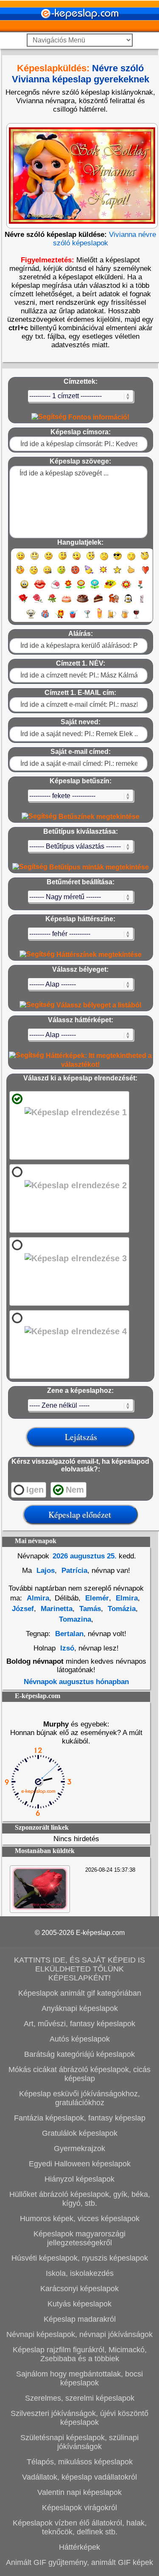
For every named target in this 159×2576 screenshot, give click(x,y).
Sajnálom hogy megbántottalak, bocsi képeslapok (79, 2378)
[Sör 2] (125, 618)
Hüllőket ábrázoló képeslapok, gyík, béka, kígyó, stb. (80, 2199)
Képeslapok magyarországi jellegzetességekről (79, 2238)
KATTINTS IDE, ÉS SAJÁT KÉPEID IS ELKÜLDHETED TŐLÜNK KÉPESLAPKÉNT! (79, 1969)
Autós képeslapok (80, 2039)
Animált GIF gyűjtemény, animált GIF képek (79, 2562)
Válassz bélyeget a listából (98, 1005)
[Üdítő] (73, 618)
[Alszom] (131, 560)
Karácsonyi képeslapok (79, 2289)
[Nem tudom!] (34, 574)
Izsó (67, 1648)
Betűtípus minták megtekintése (98, 867)
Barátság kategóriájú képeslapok (79, 2054)
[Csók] (40, 588)
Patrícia (73, 1571)
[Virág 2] (81, 588)
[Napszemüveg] (118, 560)
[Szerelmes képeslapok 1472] (40, 1908)
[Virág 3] (95, 588)
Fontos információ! (98, 417)
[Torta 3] (99, 602)
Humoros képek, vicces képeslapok (80, 2219)
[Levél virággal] (55, 588)
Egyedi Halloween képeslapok (80, 2164)
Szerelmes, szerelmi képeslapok (80, 2398)
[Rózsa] (23, 602)
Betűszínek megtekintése (98, 817)
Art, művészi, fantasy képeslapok (79, 2024)
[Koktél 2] (100, 618)
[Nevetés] (35, 560)
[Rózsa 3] (52, 602)
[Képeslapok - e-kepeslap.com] (80, 29)
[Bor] (136, 618)
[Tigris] (114, 602)
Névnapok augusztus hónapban (76, 1682)
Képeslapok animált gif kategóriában (80, 1993)
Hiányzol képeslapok (79, 2179)
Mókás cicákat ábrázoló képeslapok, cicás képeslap (79, 2074)
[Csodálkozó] (91, 560)
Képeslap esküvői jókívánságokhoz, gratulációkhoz (79, 2098)
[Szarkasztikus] (145, 560)
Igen (35, 1490)
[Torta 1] (67, 602)
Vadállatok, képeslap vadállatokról (79, 2477)
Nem (75, 1490)
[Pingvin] (128, 602)
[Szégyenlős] (20, 574)
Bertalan (69, 1634)
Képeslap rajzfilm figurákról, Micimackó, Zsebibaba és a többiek (80, 2354)
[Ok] (131, 574)
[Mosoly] (21, 560)
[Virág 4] (110, 588)
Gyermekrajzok (79, 2149)
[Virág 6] (141, 588)
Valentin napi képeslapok (79, 2492)
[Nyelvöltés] (77, 560)
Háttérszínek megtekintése (98, 955)
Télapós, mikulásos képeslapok (80, 2462)
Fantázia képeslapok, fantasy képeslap (80, 2118)
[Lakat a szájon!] (47, 574)
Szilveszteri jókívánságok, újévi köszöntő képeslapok (79, 2418)
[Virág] (68, 588)
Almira (38, 1598)
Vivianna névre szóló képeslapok (105, 239)
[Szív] (145, 574)
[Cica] (142, 602)
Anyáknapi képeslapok (80, 2008)
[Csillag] (117, 574)
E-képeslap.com (100, 1933)
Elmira (126, 1598)
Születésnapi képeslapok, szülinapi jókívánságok (79, 2442)
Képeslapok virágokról (79, 2508)
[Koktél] (87, 618)
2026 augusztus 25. (85, 1556)
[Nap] (103, 574)
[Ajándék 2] (59, 618)
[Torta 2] (83, 602)
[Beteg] (61, 574)
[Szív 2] (24, 588)
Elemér (96, 1598)
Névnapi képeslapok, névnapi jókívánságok (79, 2334)
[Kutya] (31, 618)
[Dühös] (75, 574)
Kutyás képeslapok (79, 2304)
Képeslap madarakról (80, 2319)
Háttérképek (79, 2547)
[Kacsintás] (63, 560)
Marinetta (56, 1609)
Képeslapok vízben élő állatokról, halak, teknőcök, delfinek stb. (80, 2527)
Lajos (45, 1571)
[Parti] (89, 574)
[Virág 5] (126, 588)
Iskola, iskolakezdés (80, 2273)
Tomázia (121, 1609)
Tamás (89, 1609)
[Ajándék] (45, 618)
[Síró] (104, 560)
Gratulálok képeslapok (80, 2133)
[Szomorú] (49, 560)
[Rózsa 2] (38, 602)
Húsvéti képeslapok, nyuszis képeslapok (80, 2258)
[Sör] (112, 618)
